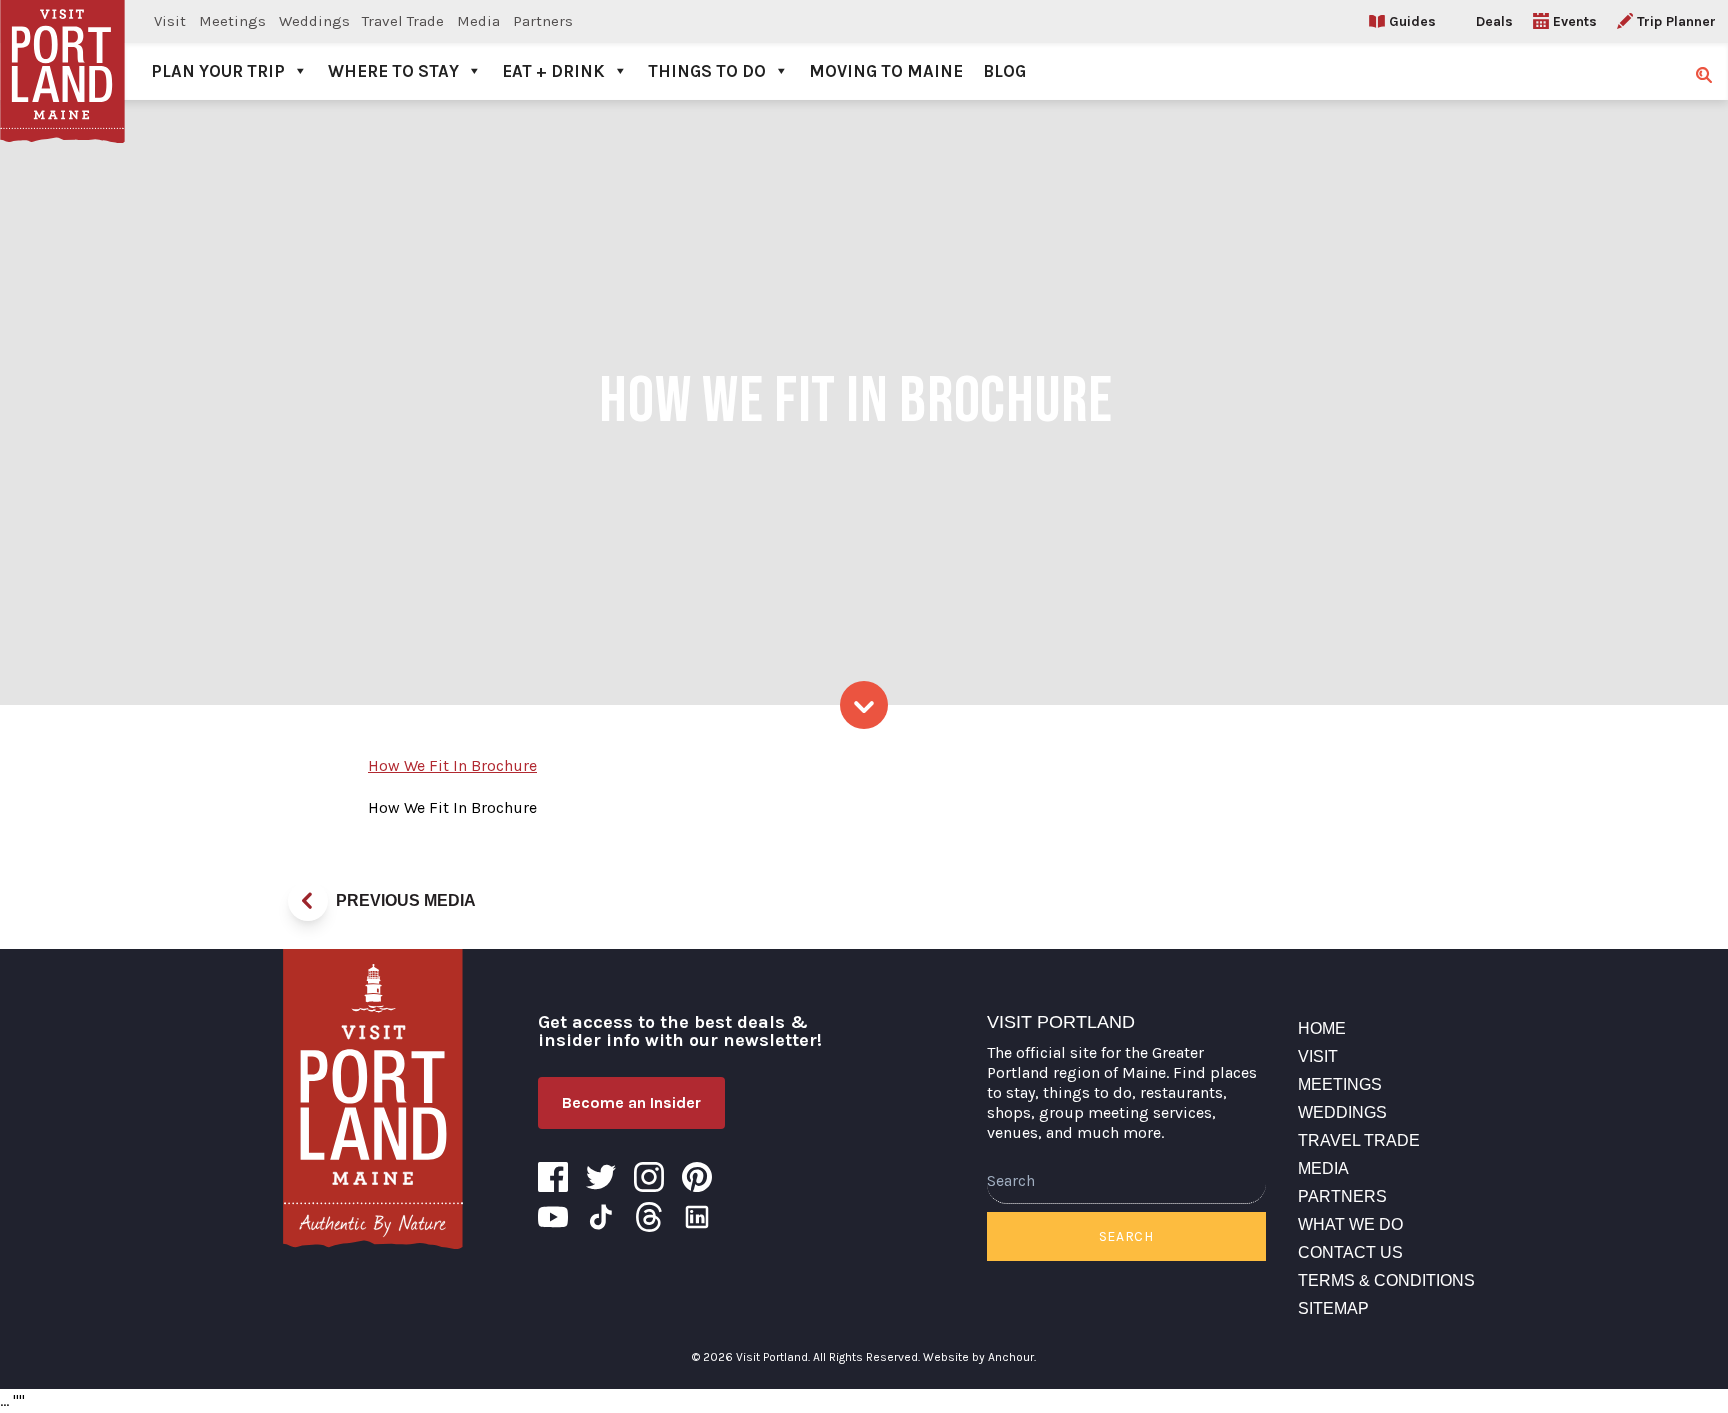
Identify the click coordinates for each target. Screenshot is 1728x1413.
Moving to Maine (886, 71)
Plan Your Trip (218, 71)
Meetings (232, 21)
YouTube (553, 1217)
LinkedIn (697, 1217)
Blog (1004, 71)
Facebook (553, 1177)
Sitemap (1333, 1308)
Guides (1412, 21)
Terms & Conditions (1386, 1280)
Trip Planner (1676, 21)
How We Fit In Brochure (452, 765)
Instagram (649, 1177)
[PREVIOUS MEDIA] (308, 901)
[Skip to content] (864, 705)
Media (478, 21)
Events (1575, 21)
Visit (170, 21)
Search (1126, 1236)
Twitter (601, 1177)
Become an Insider (631, 1102)
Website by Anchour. (979, 1357)
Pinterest (697, 1177)
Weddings (314, 21)
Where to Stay (393, 71)
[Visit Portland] (62, 50)
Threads (649, 1217)
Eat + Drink (553, 71)
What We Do (1350, 1224)
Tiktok (601, 1217)
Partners (543, 21)
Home (1322, 1028)
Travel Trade (403, 21)
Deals (1494, 21)
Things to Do (707, 71)
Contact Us (1350, 1252)
